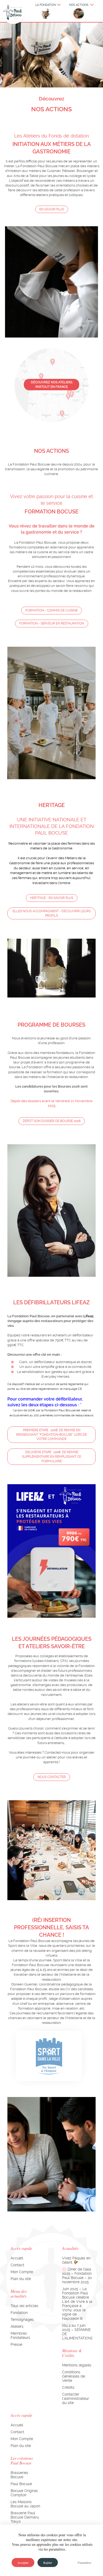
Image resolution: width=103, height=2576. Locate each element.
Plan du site (21, 2279)
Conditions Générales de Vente (74, 2376)
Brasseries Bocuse (19, 2475)
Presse (16, 2344)
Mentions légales (77, 2365)
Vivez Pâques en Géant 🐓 (76, 2260)
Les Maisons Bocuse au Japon (25, 2504)
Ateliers (17, 2326)
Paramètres (85, 2562)
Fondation (19, 2313)
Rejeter (48, 2562)
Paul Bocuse (21, 2484)
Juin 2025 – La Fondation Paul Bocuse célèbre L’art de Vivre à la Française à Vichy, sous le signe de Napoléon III (77, 2304)
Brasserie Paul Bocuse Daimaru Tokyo (25, 2517)
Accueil (17, 2258)
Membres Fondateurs (20, 2335)
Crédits (68, 2387)
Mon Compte (22, 2272)
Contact (17, 2265)
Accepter (23, 2562)
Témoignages (22, 2320)
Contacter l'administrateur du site (76, 2398)
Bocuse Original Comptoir (24, 2493)
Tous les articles (24, 2306)
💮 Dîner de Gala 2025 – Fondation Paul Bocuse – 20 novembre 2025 (77, 2276)
